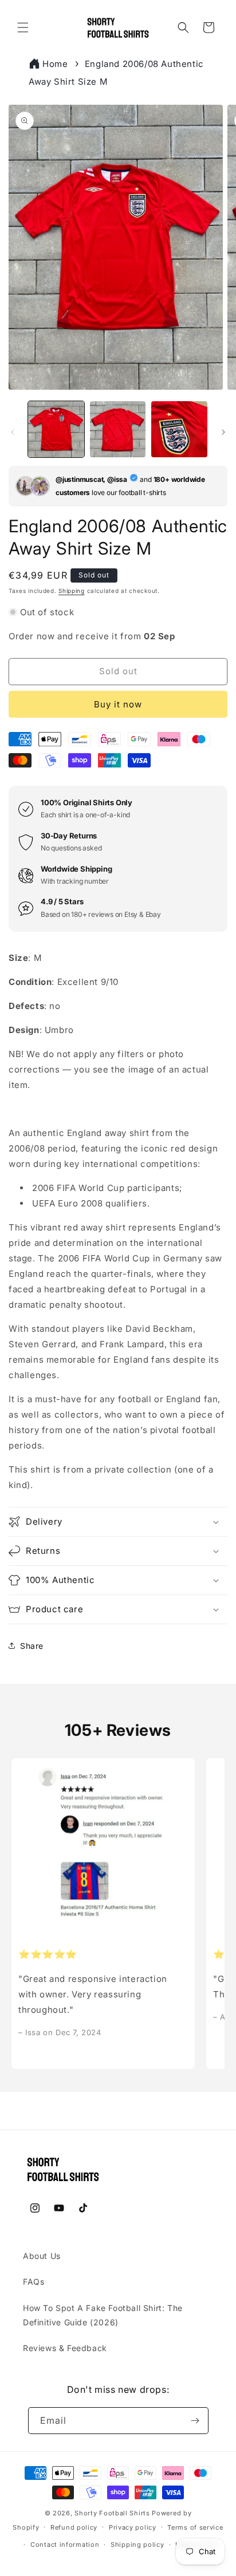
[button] (23, 27)
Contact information (65, 2545)
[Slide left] (13, 432)
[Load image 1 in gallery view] (56, 429)
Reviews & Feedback (65, 2348)
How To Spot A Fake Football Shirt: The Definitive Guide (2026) (103, 2315)
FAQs (34, 2282)
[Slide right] (223, 432)
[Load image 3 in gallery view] (179, 429)
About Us (42, 2256)
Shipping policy (137, 2545)
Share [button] (32, 1646)
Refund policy (74, 2527)
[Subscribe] (195, 2421)
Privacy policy (133, 2527)
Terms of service (195, 2527)
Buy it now (118, 704)
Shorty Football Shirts (112, 2513)
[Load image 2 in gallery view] (118, 429)
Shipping (72, 591)
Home (55, 64)
